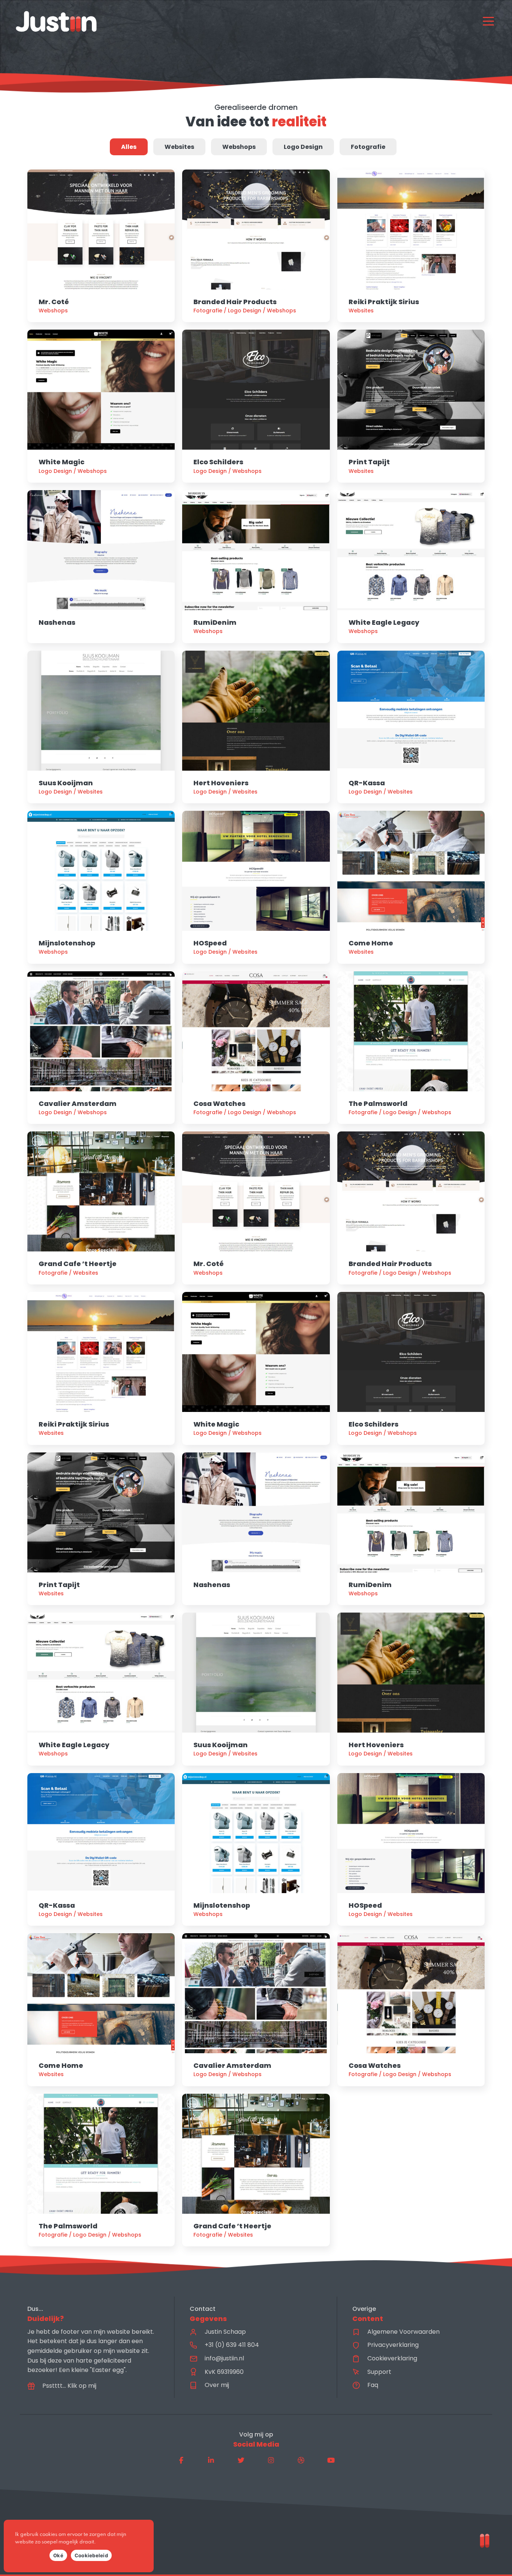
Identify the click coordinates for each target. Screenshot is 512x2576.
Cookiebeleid (91, 2555)
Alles (129, 147)
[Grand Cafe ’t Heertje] (101, 1208)
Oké (58, 2555)
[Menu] (488, 21)
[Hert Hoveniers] (256, 727)
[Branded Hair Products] (256, 246)
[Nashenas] (101, 567)
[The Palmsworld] (411, 1048)
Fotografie (368, 147)
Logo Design (303, 147)
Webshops (239, 147)
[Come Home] (411, 887)
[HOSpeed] (256, 887)
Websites (179, 147)
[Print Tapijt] (411, 406)
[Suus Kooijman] (101, 727)
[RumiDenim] (256, 567)
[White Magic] (101, 406)
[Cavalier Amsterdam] (101, 1048)
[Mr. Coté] (101, 246)
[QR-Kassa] (411, 727)
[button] (181, 2460)
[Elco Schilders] (256, 406)
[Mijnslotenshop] (101, 887)
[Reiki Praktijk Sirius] (411, 246)
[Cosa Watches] (256, 1048)
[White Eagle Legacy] (411, 567)
